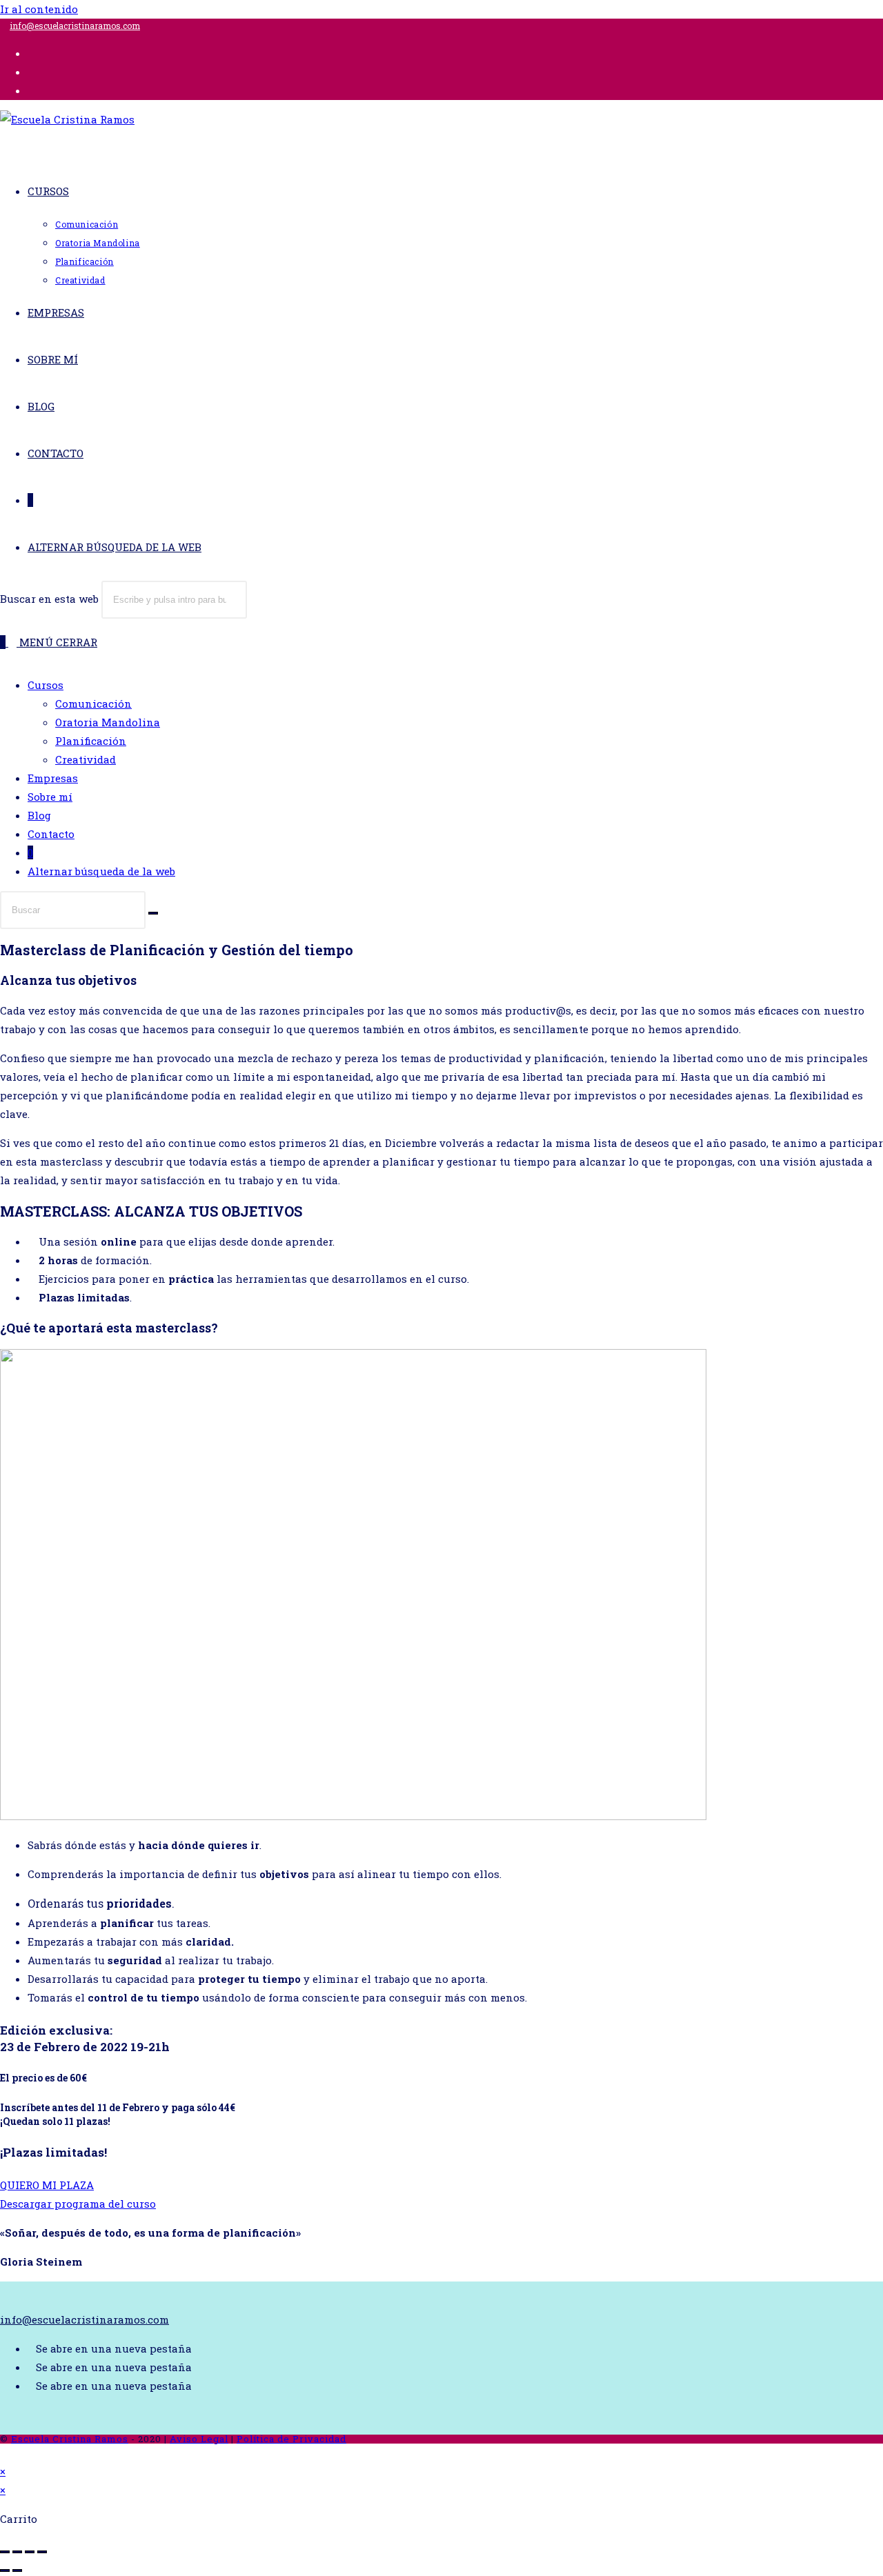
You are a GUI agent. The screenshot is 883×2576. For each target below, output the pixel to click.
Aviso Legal (199, 2439)
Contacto (51, 834)
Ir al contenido (39, 9)
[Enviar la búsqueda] (153, 913)
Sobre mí (50, 797)
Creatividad (86, 759)
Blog (39, 815)
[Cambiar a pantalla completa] (17, 2552)
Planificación (91, 741)
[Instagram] (32, 2367)
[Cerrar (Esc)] (42, 2552)
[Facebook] (32, 2348)
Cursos (46, 685)
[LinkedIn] (32, 2386)
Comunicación (93, 703)
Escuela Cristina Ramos (70, 2439)
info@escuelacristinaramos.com (75, 26)
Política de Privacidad (291, 2439)
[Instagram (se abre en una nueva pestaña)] (32, 72)
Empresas (53, 778)
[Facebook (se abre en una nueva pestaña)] (32, 53)
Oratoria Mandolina (108, 722)
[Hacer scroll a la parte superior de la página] (4, 2453)
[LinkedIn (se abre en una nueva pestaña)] (32, 90)
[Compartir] (30, 2552)
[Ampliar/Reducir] (5, 2552)
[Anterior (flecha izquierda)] (5, 2570)
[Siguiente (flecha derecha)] (17, 2570)
